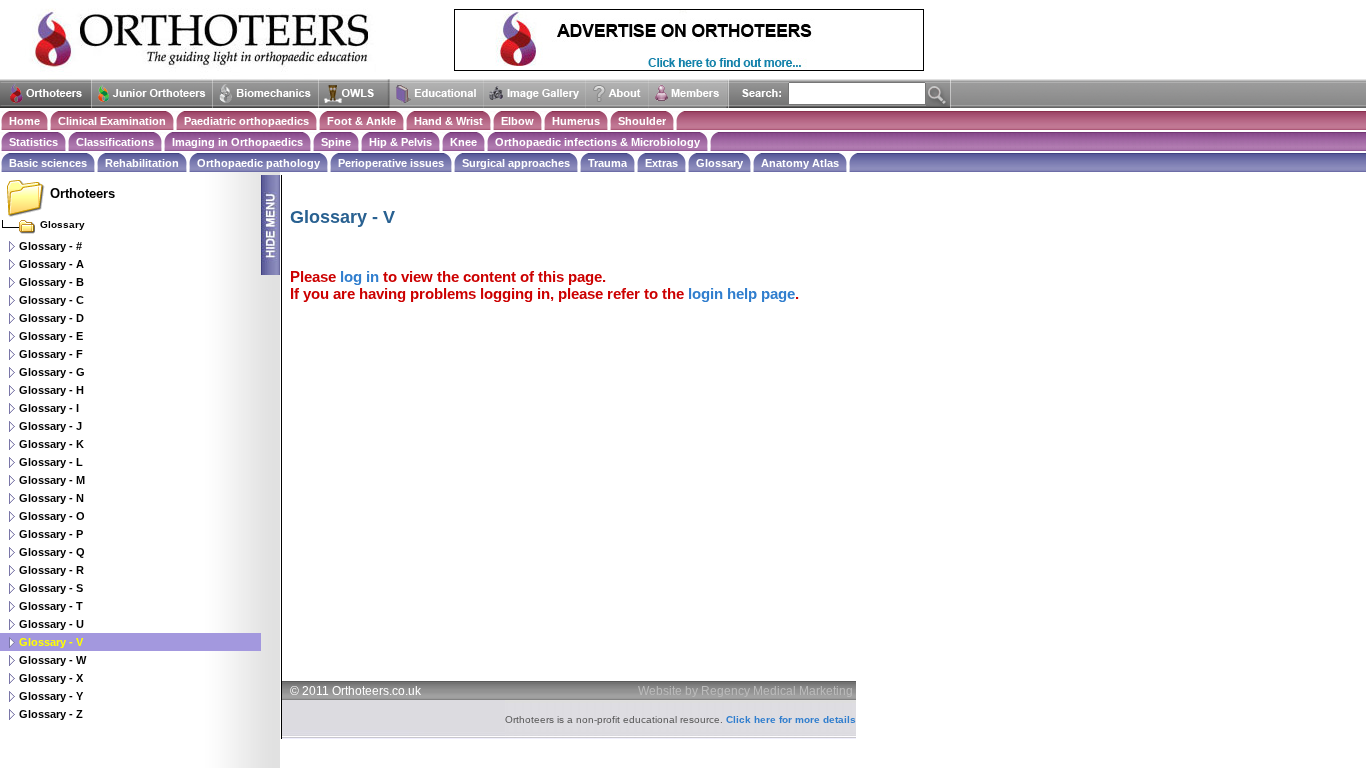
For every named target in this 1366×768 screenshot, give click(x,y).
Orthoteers (82, 193)
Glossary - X (51, 678)
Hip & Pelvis (400, 142)
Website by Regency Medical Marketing (745, 691)
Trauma (607, 163)
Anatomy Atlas (800, 163)
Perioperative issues (391, 163)
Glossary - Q (52, 552)
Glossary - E (51, 336)
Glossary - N (51, 498)
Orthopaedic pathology (258, 163)
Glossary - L (51, 462)
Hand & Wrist (448, 121)
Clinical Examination (112, 121)
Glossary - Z (51, 714)
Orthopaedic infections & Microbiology (597, 142)
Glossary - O (52, 516)
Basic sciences (48, 163)
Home (24, 121)
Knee (463, 142)
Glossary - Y (51, 696)
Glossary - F (51, 354)
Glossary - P (51, 534)
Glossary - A (51, 264)
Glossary (719, 163)
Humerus (576, 121)
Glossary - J (50, 426)
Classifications (115, 142)
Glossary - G (52, 372)
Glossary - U (51, 624)
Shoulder (642, 121)
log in (359, 276)
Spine (336, 142)
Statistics (33, 142)
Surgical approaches (516, 163)
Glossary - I (49, 408)
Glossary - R (51, 570)
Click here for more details (791, 719)
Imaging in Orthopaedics (237, 142)
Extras (661, 163)
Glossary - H (51, 390)
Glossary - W (52, 660)
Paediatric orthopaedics (246, 121)
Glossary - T (51, 606)
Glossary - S (51, 588)
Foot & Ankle (361, 121)
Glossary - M (52, 480)
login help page (741, 293)
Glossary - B (51, 282)
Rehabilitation (142, 163)
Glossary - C (51, 300)
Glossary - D (51, 318)
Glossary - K (51, 444)
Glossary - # (50, 246)
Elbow (517, 121)
